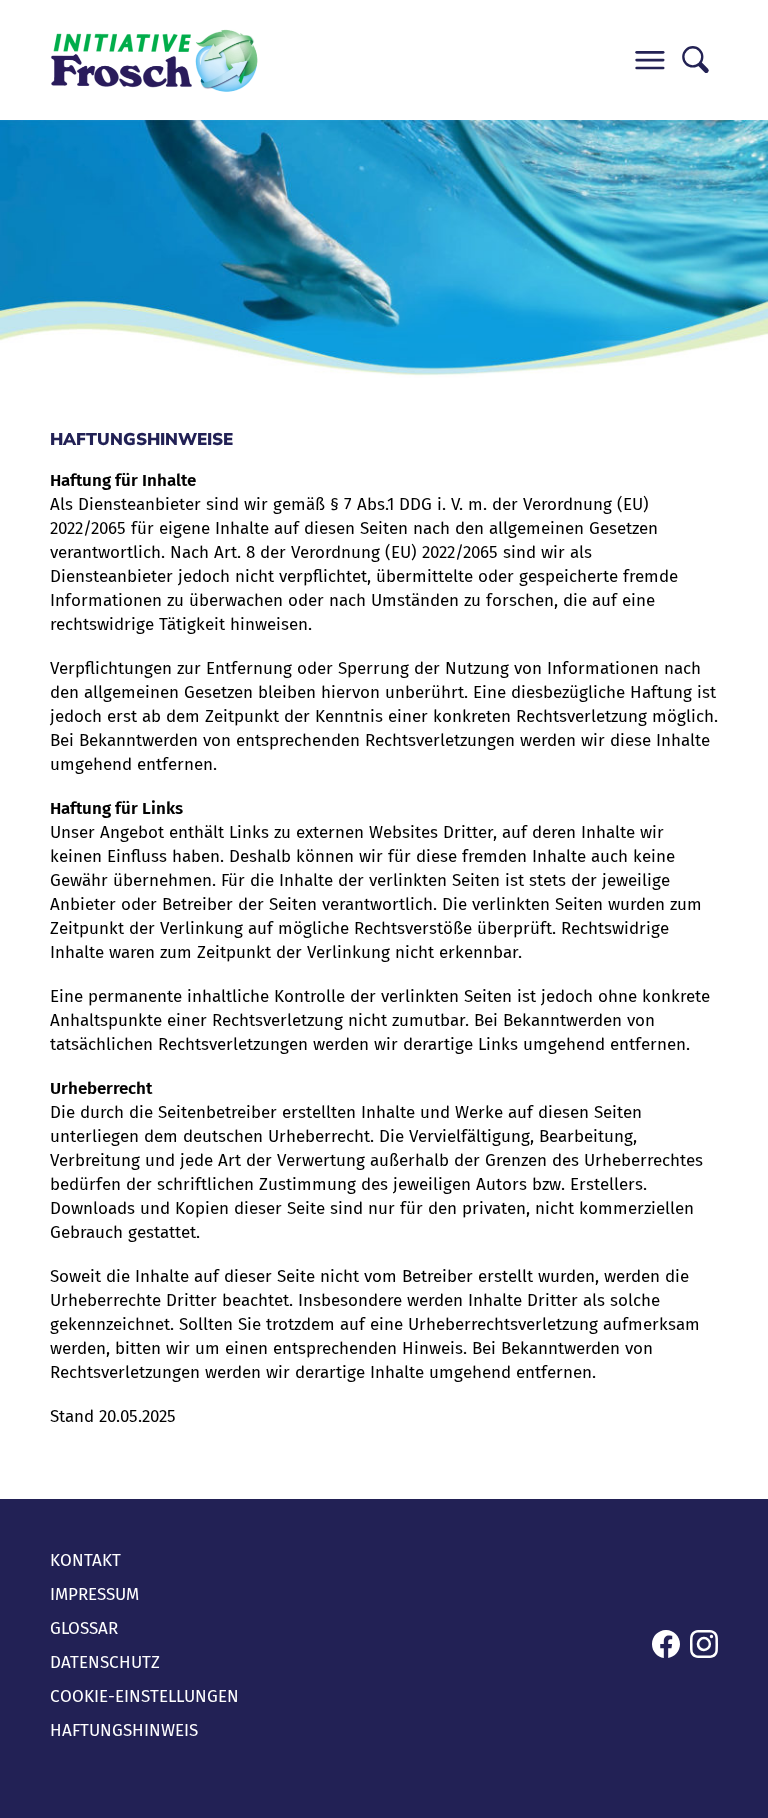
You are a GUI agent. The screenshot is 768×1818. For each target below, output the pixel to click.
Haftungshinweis (124, 1730)
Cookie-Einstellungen (144, 1696)
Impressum (94, 1594)
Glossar (84, 1628)
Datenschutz (105, 1662)
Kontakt (85, 1560)
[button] (649, 60)
